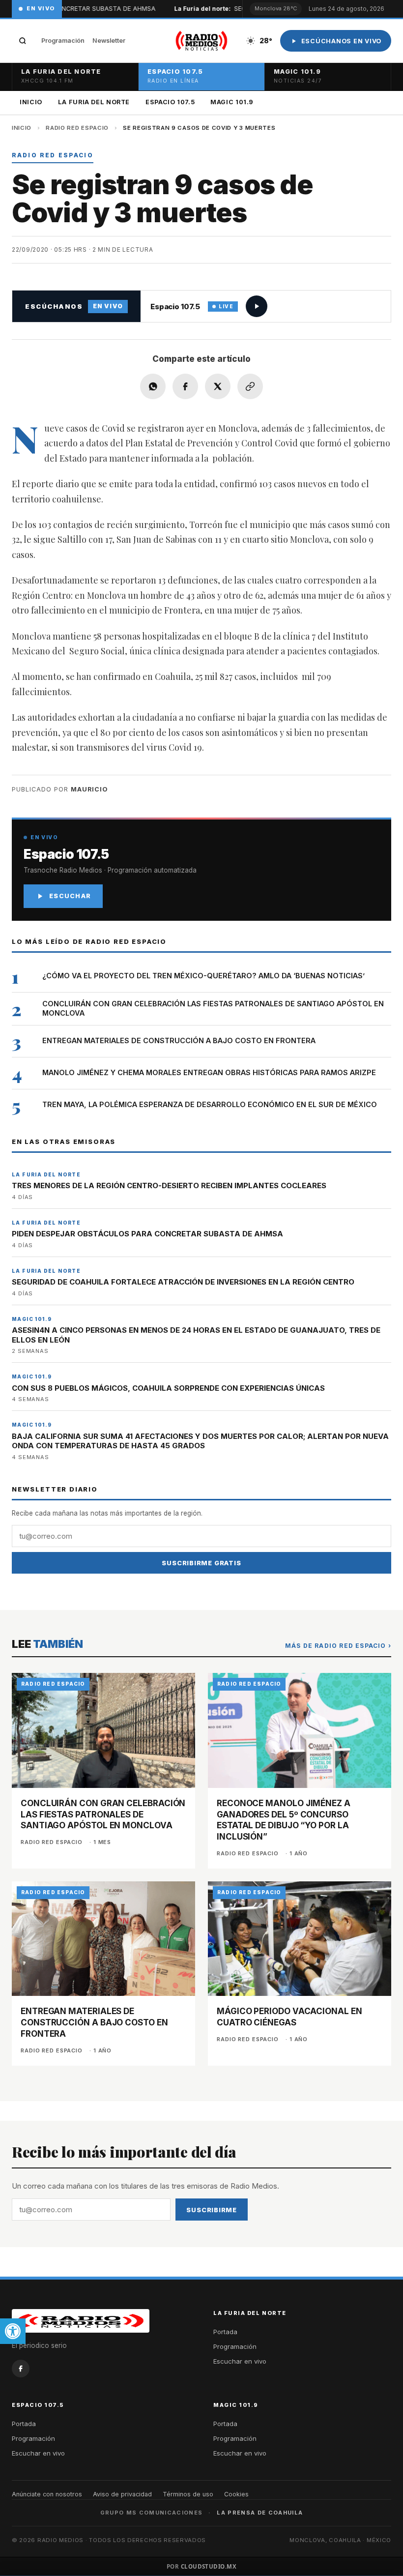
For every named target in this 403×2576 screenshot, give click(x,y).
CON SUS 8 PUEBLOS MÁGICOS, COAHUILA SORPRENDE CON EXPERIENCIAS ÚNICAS (168, 1388)
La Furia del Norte (94, 102)
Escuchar (70, 896)
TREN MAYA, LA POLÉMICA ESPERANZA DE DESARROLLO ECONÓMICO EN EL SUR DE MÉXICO (210, 1104)
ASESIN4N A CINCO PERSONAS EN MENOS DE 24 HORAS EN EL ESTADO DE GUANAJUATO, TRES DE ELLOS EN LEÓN (196, 1335)
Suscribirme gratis (201, 1563)
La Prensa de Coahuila (260, 2513)
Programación (63, 41)
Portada (225, 2332)
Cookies (236, 2494)
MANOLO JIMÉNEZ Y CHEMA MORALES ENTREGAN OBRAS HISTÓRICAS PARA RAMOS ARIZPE (209, 1072)
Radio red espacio (77, 128)
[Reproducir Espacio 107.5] (257, 306)
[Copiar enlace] (250, 386)
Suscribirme (212, 2210)
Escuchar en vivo (240, 2361)
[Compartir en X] (218, 386)
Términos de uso (188, 2494)
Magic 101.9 (232, 102)
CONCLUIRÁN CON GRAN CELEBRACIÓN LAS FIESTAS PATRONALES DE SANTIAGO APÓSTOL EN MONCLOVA (213, 1008)
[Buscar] (23, 41)
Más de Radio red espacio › (338, 1646)
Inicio (31, 102)
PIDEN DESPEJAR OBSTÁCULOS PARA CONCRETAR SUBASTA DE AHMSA (147, 1234)
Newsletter (109, 41)
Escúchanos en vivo (342, 41)
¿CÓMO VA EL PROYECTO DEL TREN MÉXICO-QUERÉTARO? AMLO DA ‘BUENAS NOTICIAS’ (203, 976)
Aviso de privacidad (122, 2494)
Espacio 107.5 (170, 102)
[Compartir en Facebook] (185, 386)
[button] (13, 2331)
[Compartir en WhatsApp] (153, 386)
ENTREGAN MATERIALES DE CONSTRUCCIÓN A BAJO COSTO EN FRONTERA (179, 1040)
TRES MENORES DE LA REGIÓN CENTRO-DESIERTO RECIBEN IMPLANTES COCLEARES (169, 1186)
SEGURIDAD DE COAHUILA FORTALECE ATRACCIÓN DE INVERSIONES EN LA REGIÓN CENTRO (183, 1282)
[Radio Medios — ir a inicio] (201, 41)
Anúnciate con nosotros (47, 2494)
